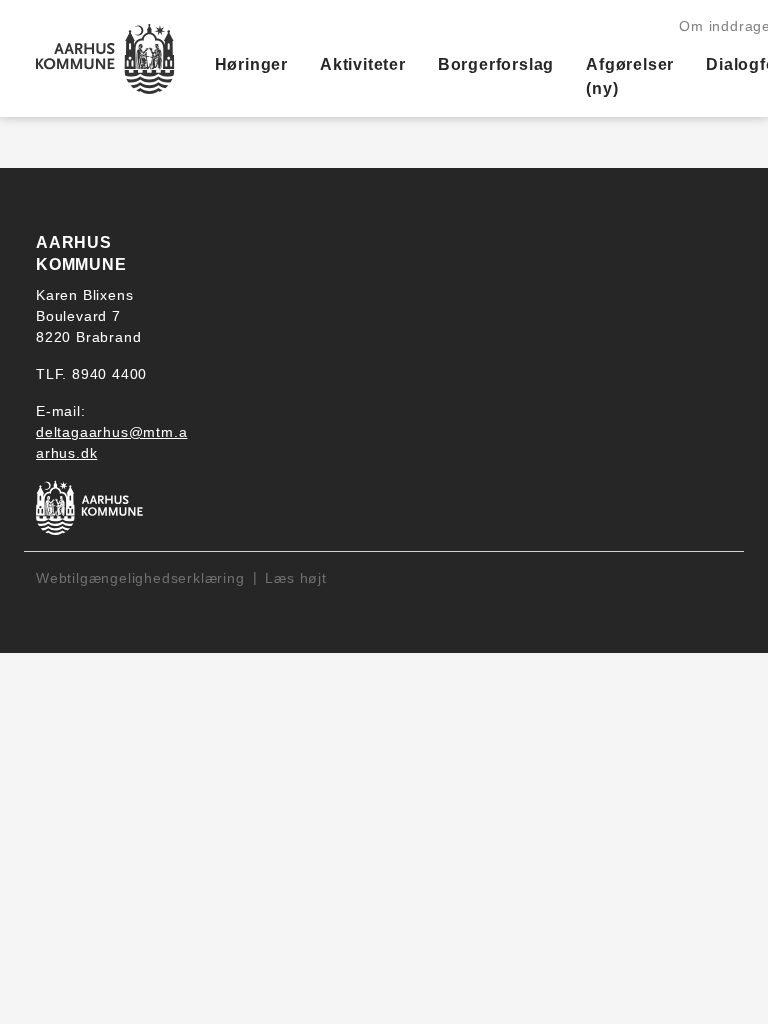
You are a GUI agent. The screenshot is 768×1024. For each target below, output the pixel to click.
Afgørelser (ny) (630, 76)
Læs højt (295, 578)
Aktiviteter (363, 64)
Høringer (251, 64)
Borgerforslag (496, 64)
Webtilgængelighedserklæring (140, 578)
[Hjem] (105, 59)
